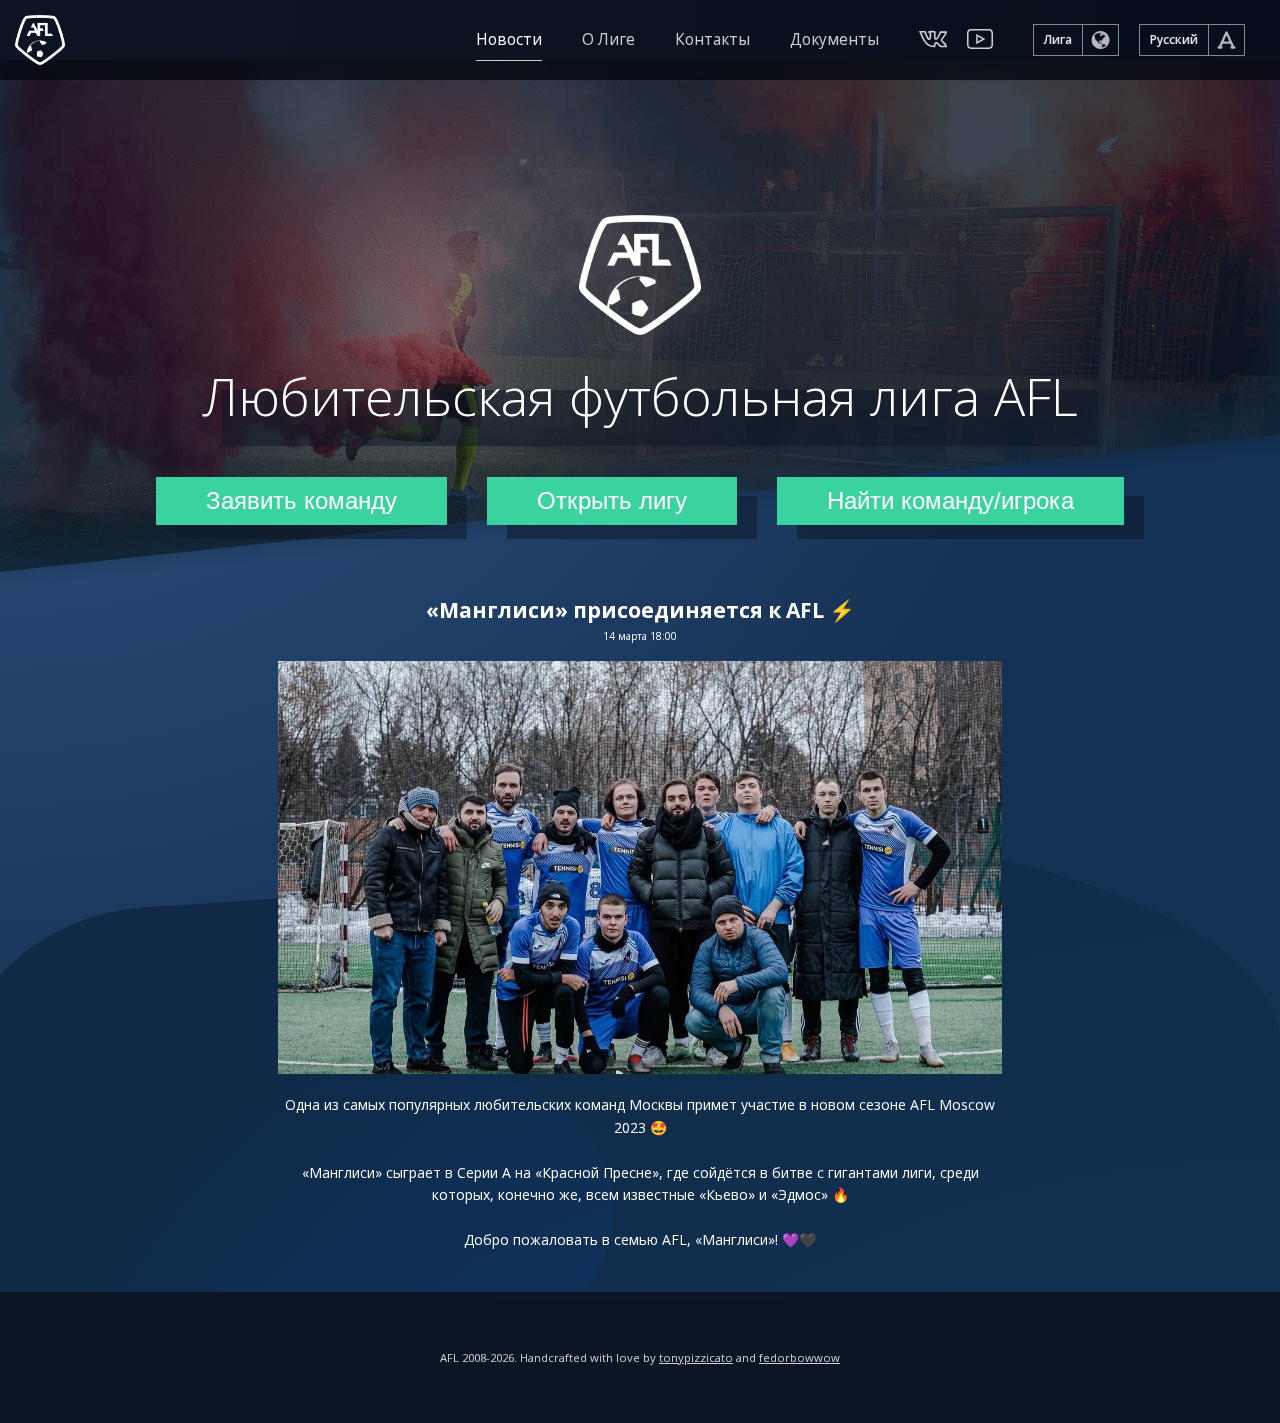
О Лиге (608, 39)
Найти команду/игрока (950, 500)
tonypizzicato (696, 1357)
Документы (834, 39)
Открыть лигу (612, 500)
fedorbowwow (799, 1357)
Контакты (712, 39)
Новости (509, 39)
